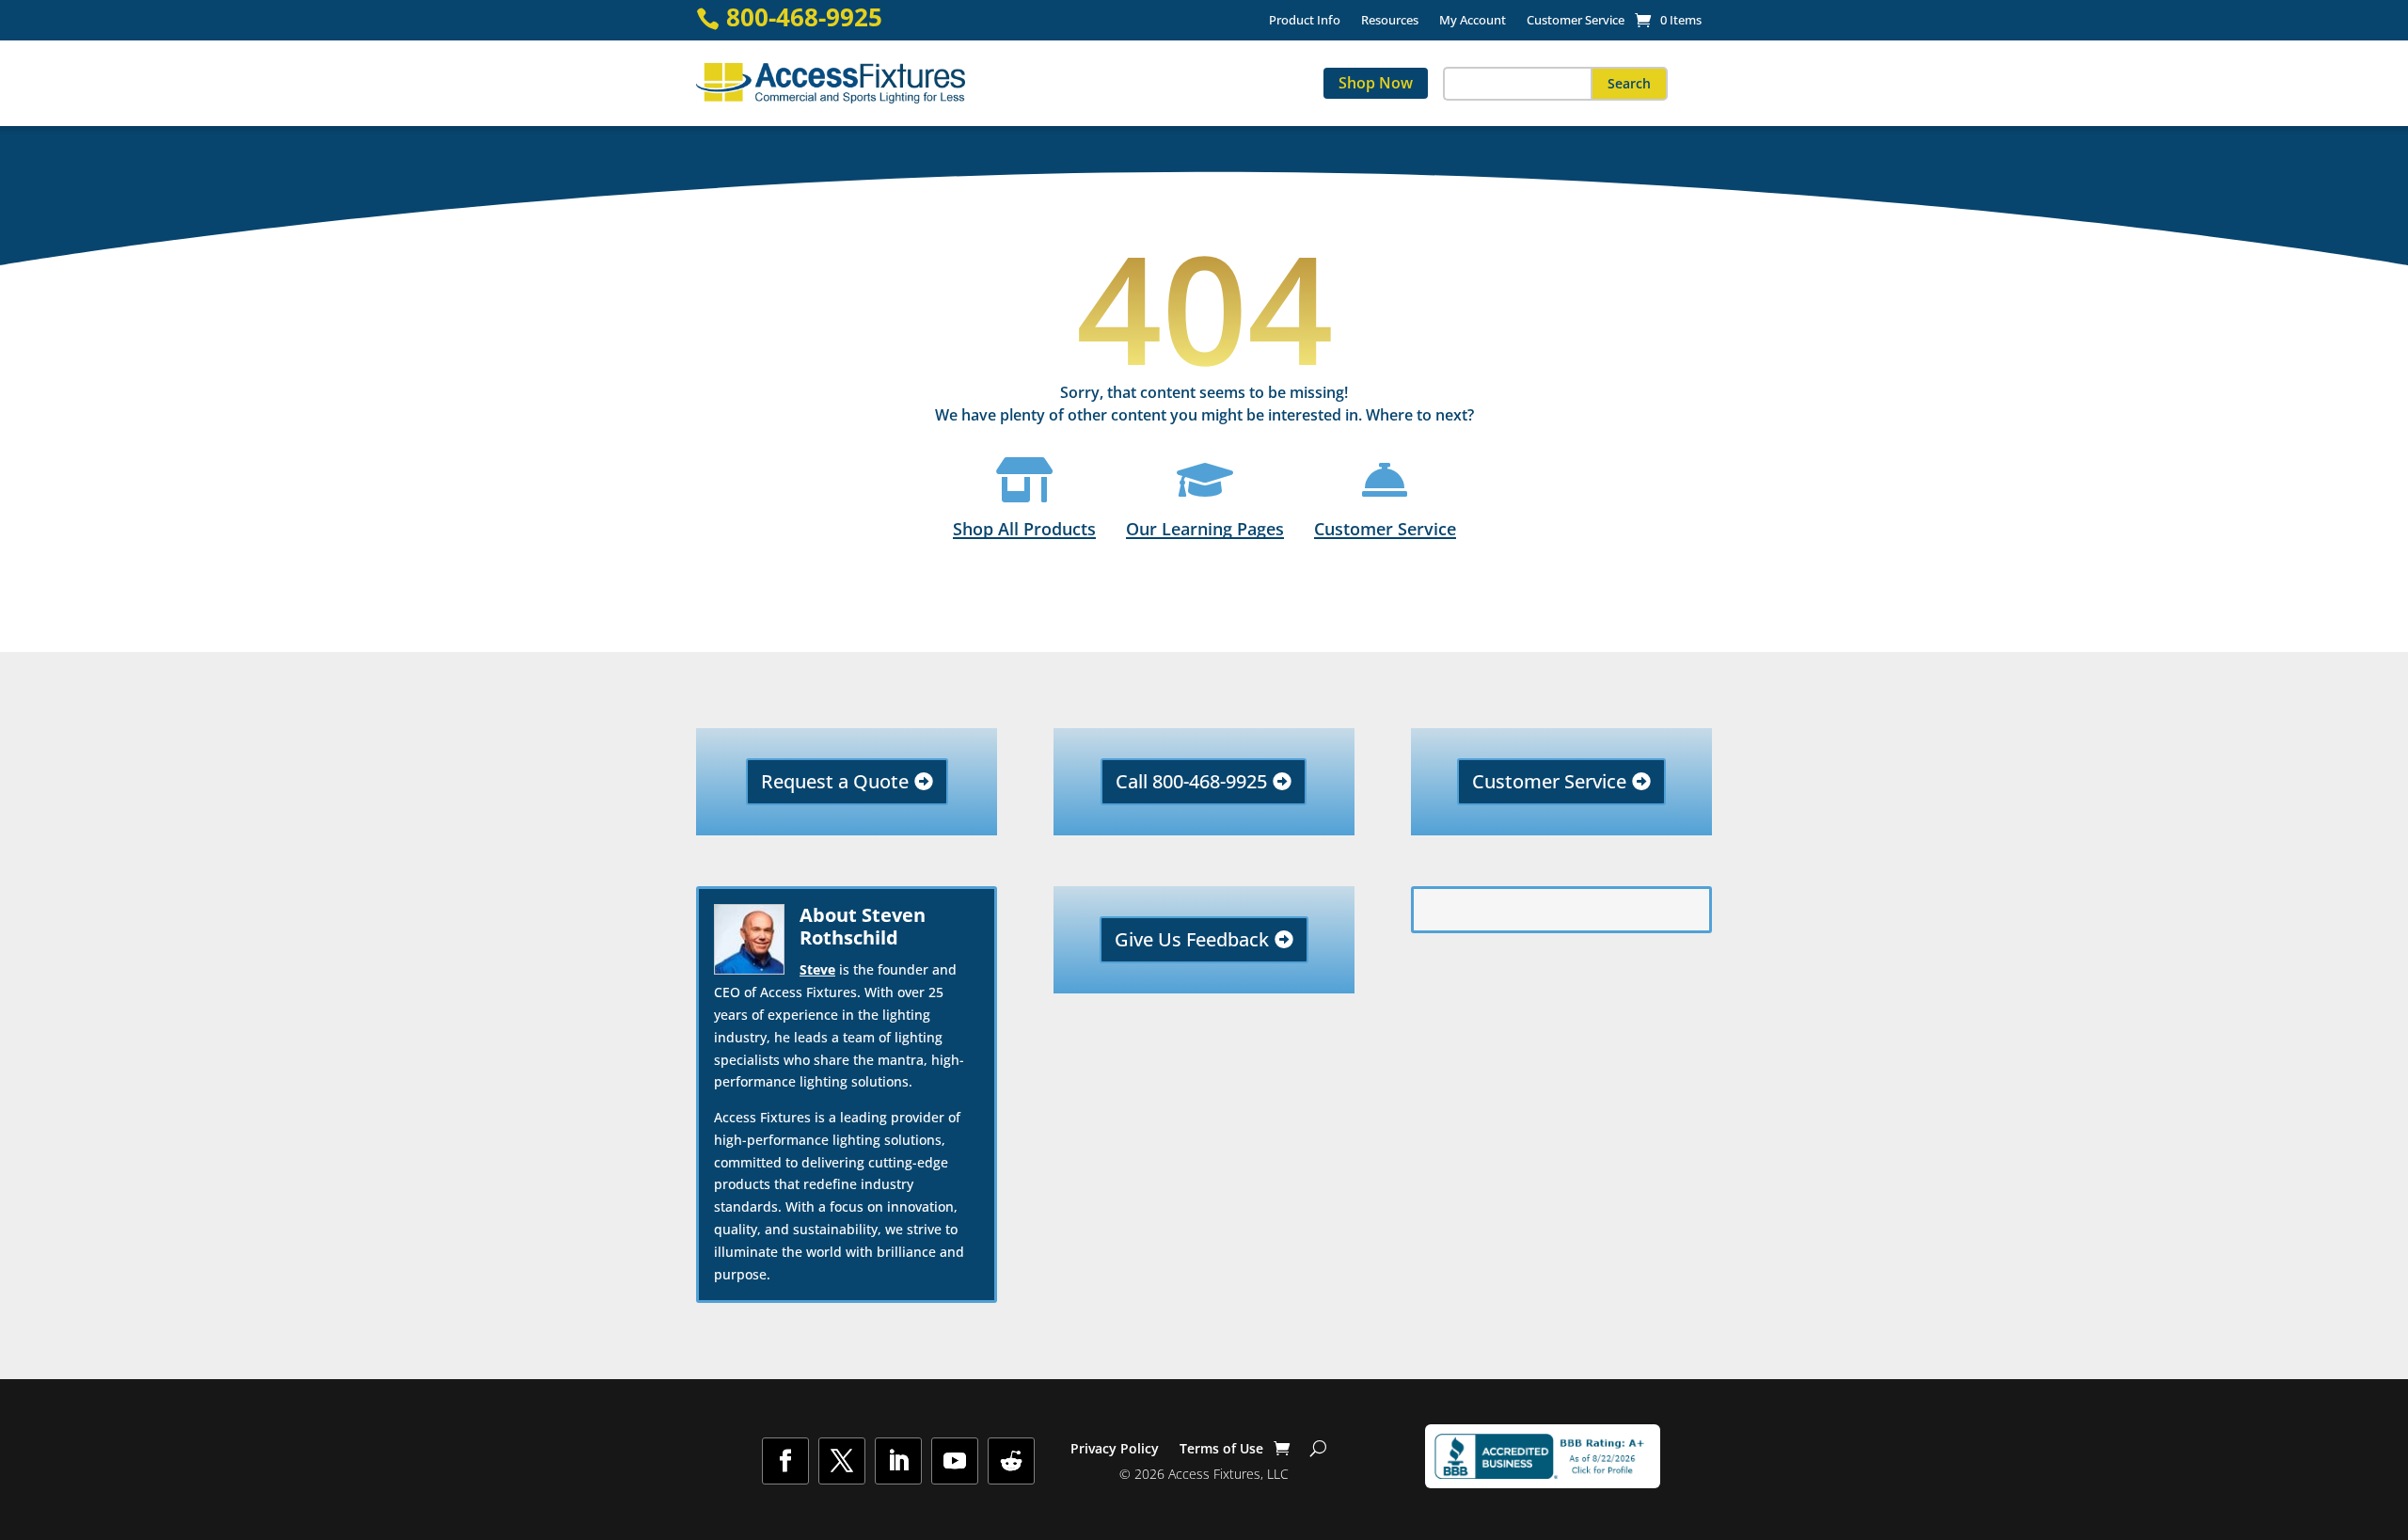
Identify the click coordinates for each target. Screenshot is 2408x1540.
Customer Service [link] (1576, 21)
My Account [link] (1473, 21)
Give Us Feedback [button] (1192, 939)
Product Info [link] (1305, 21)
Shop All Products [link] (1024, 528)
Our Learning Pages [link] (1205, 528)
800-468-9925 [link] (804, 17)
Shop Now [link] (1376, 83)
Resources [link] (1390, 21)
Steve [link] (817, 969)
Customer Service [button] (1549, 781)
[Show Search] (1318, 1449)
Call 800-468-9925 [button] (1191, 781)
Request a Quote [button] (835, 781)
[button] (1629, 84)
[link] (1668, 20)
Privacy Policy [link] (1115, 1450)
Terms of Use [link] (1221, 1450)
